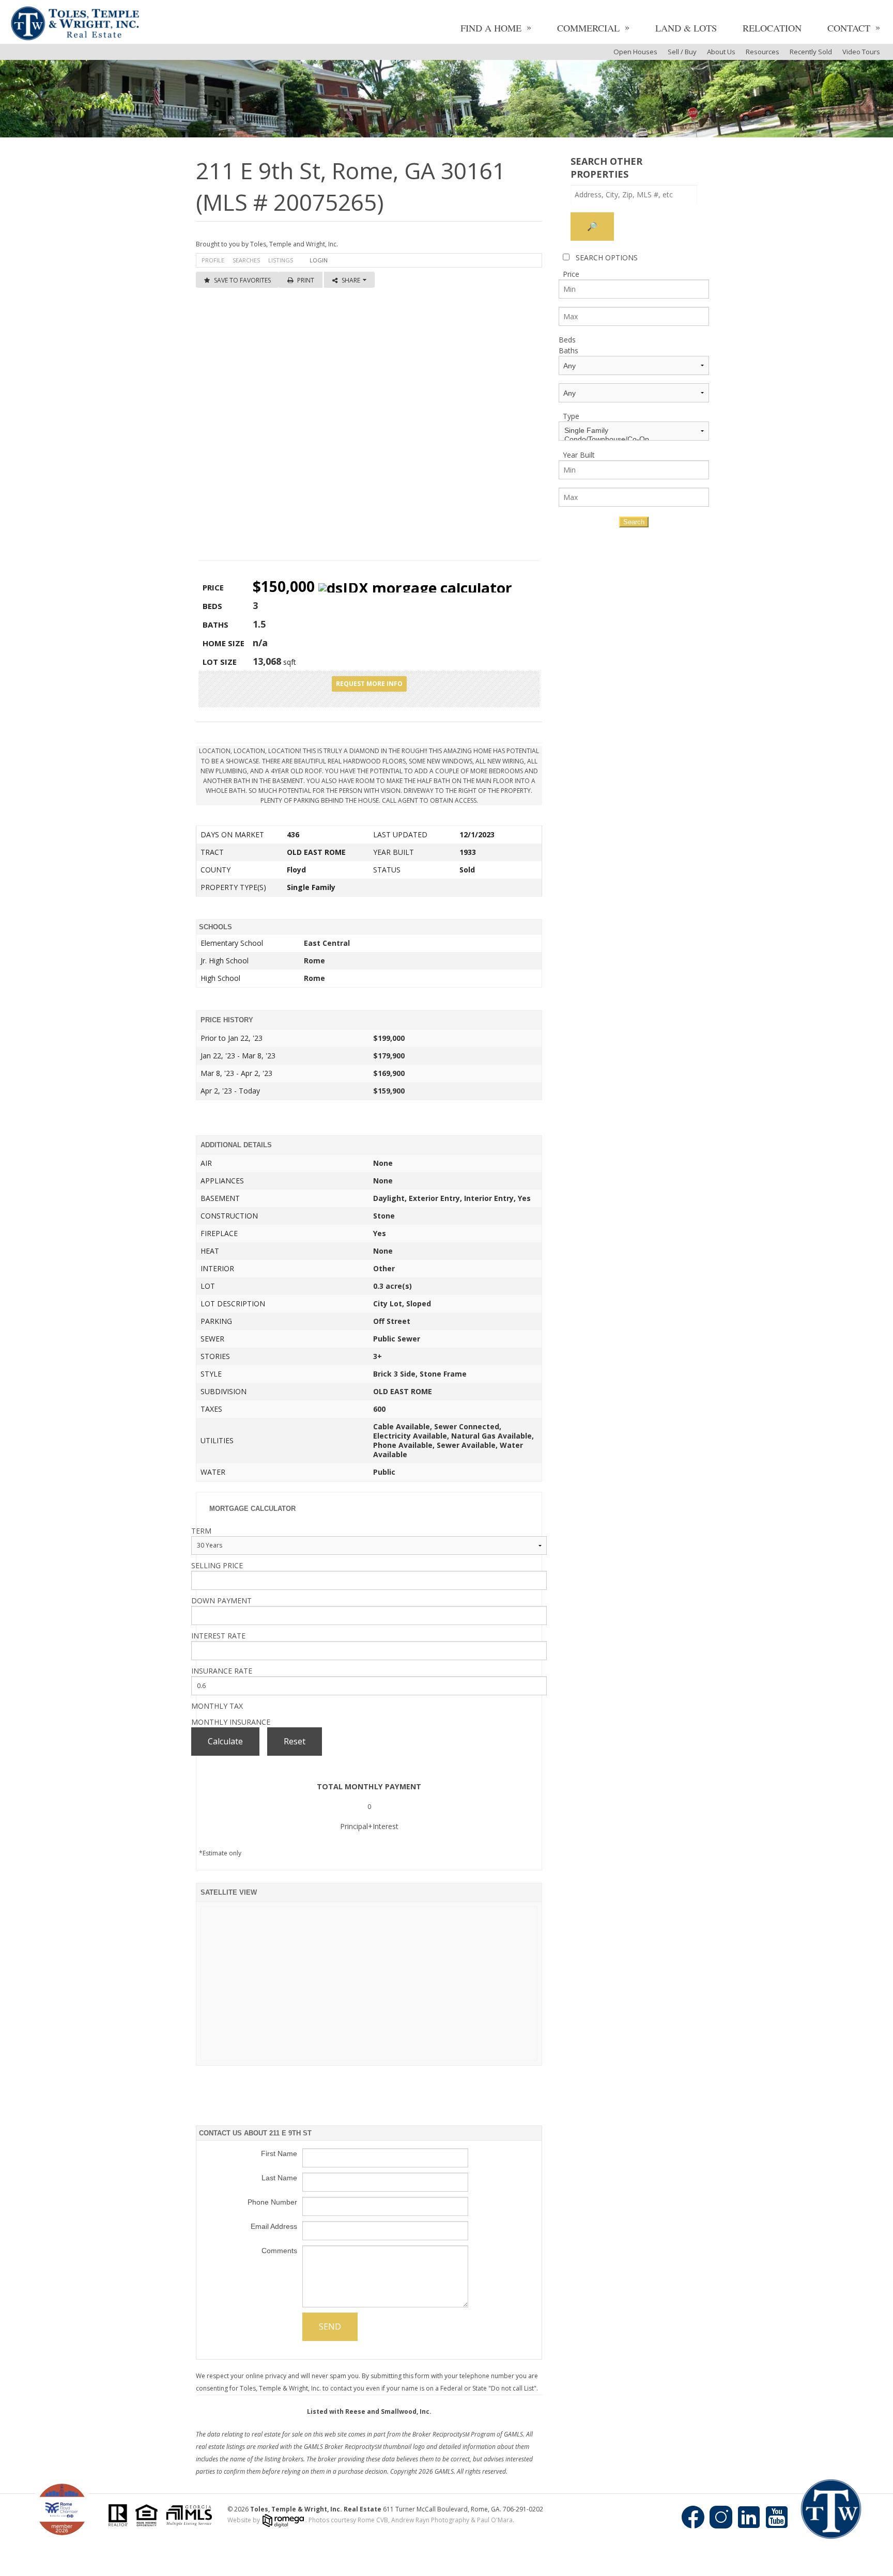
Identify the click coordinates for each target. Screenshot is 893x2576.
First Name (279, 2153)
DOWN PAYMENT (221, 1601)
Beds (567, 340)
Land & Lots (686, 28)
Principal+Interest (369, 1826)
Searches (246, 260)
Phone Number (272, 2202)
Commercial (588, 28)
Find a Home (491, 28)
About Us (721, 52)
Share (352, 280)
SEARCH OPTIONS (607, 257)
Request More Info (369, 684)
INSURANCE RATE (222, 1671)
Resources (763, 52)
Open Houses (635, 52)
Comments (279, 2251)
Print (306, 280)
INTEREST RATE (218, 1636)
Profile (213, 260)
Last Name (279, 2178)
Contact (849, 28)
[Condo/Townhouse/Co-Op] (634, 439)
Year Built (579, 455)
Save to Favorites (242, 280)
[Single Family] (634, 431)
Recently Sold (811, 52)
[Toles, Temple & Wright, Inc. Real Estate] (75, 25)
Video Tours (861, 52)
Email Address (274, 2226)
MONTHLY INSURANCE (231, 1722)
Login (319, 260)
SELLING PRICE (217, 1565)
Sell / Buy (682, 52)
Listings (281, 260)
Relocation (772, 28)
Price (571, 274)
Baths (568, 350)
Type (571, 416)
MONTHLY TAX (217, 1706)
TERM (201, 1531)
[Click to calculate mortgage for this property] (415, 588)
